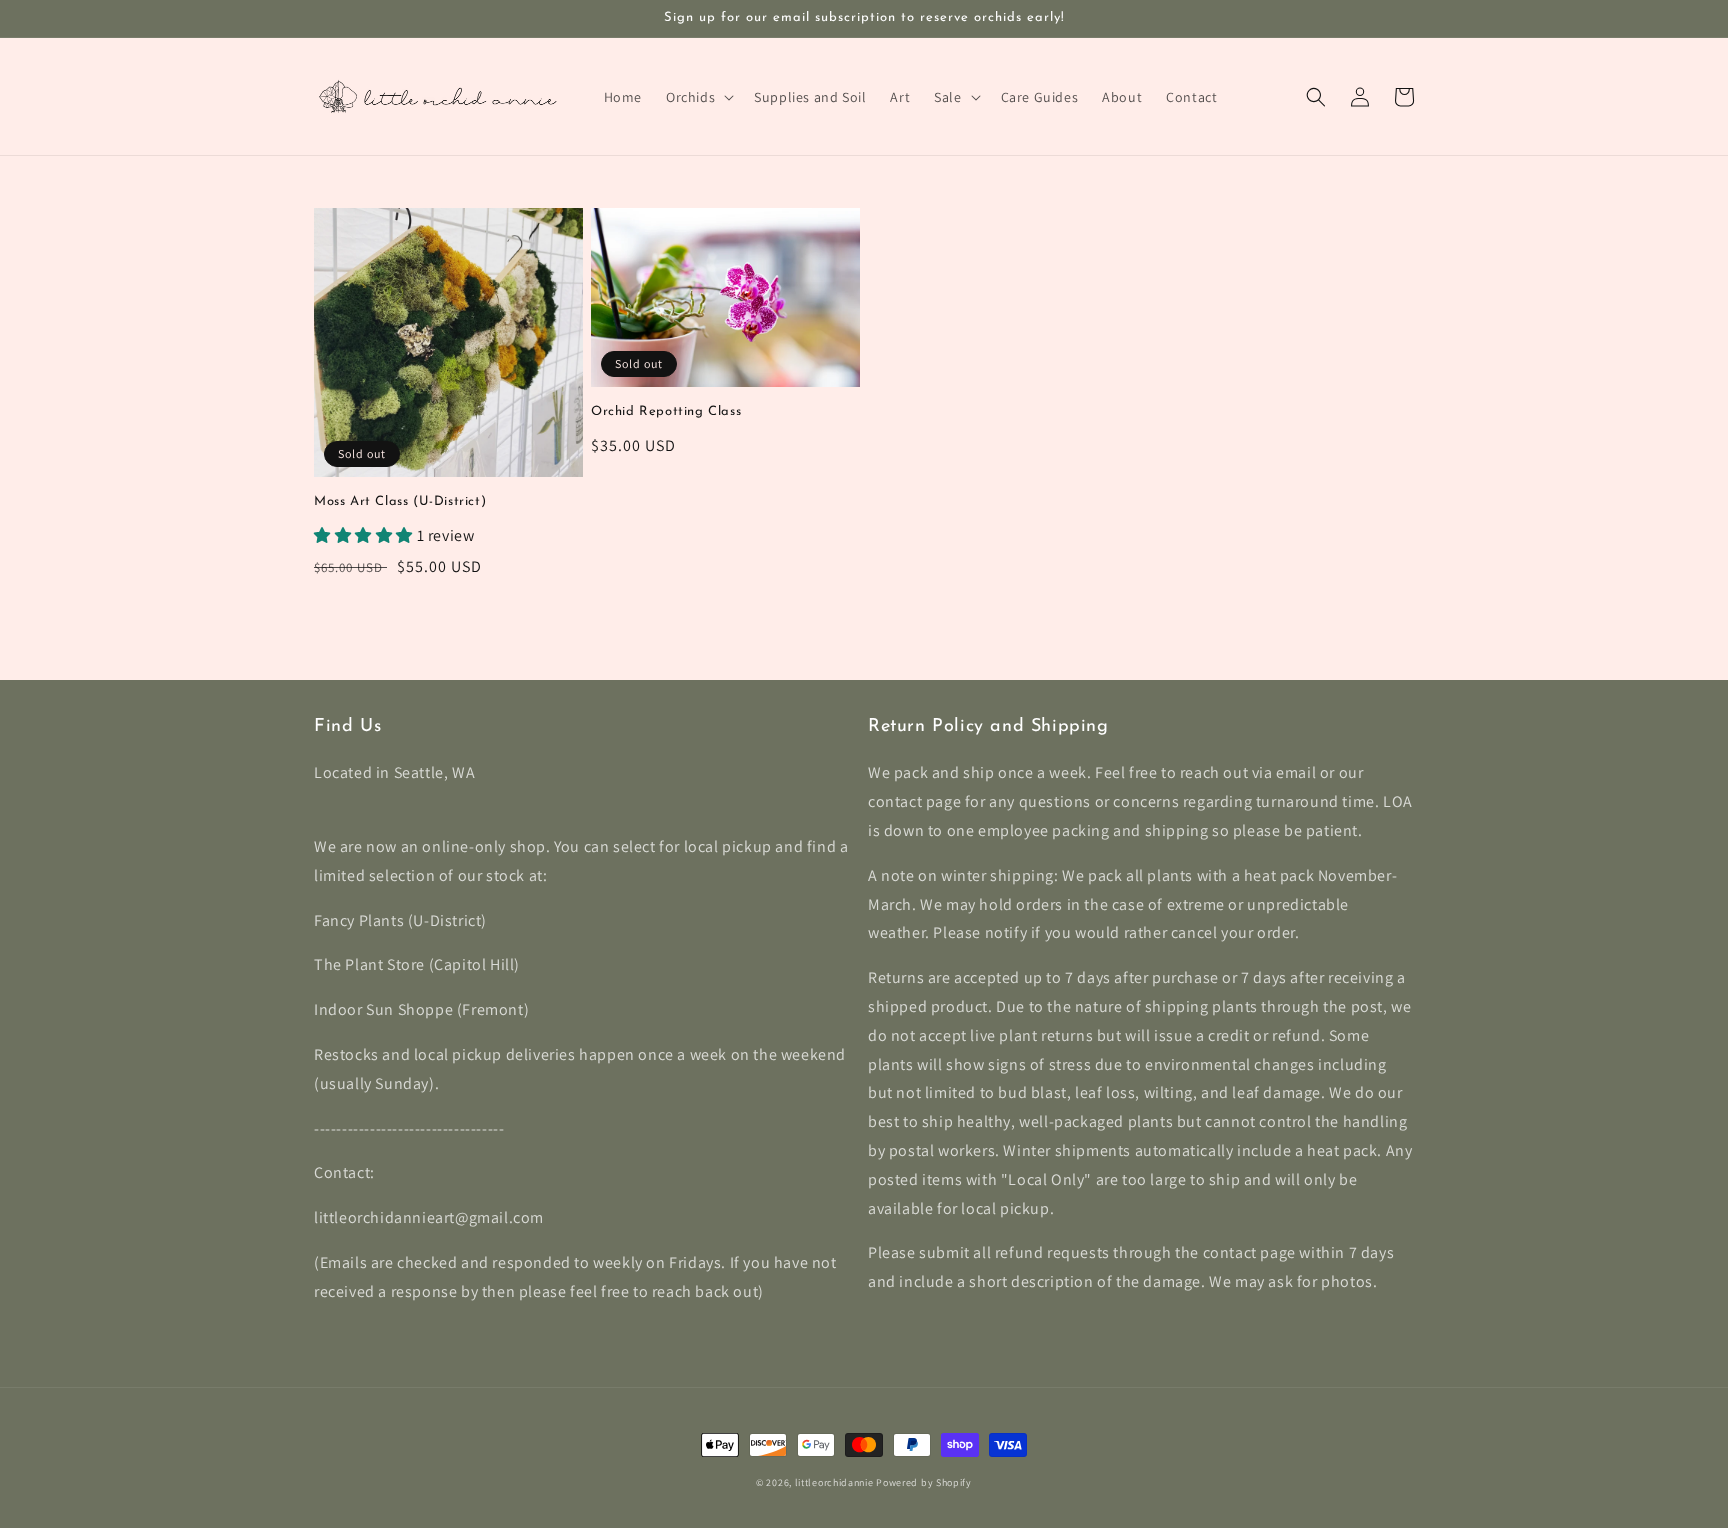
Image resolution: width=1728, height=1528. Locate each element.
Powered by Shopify (924, 1482)
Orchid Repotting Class (666, 411)
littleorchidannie (834, 1482)
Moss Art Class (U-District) (400, 501)
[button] (698, 97)
